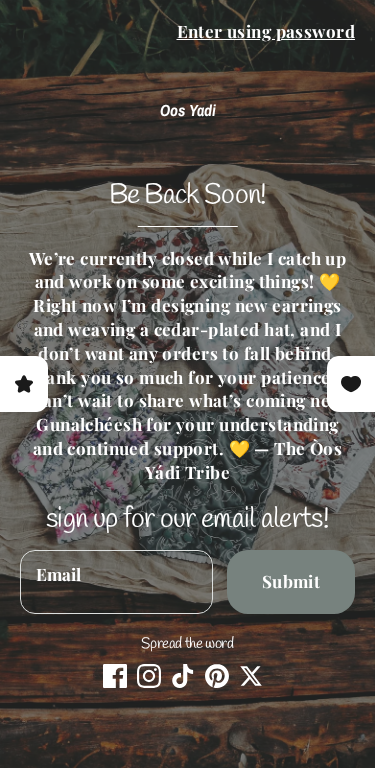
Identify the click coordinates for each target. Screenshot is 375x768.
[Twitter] (251, 676)
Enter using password (266, 31)
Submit (291, 581)
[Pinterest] (217, 676)
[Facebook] (115, 676)
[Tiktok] (183, 676)
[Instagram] (149, 676)
